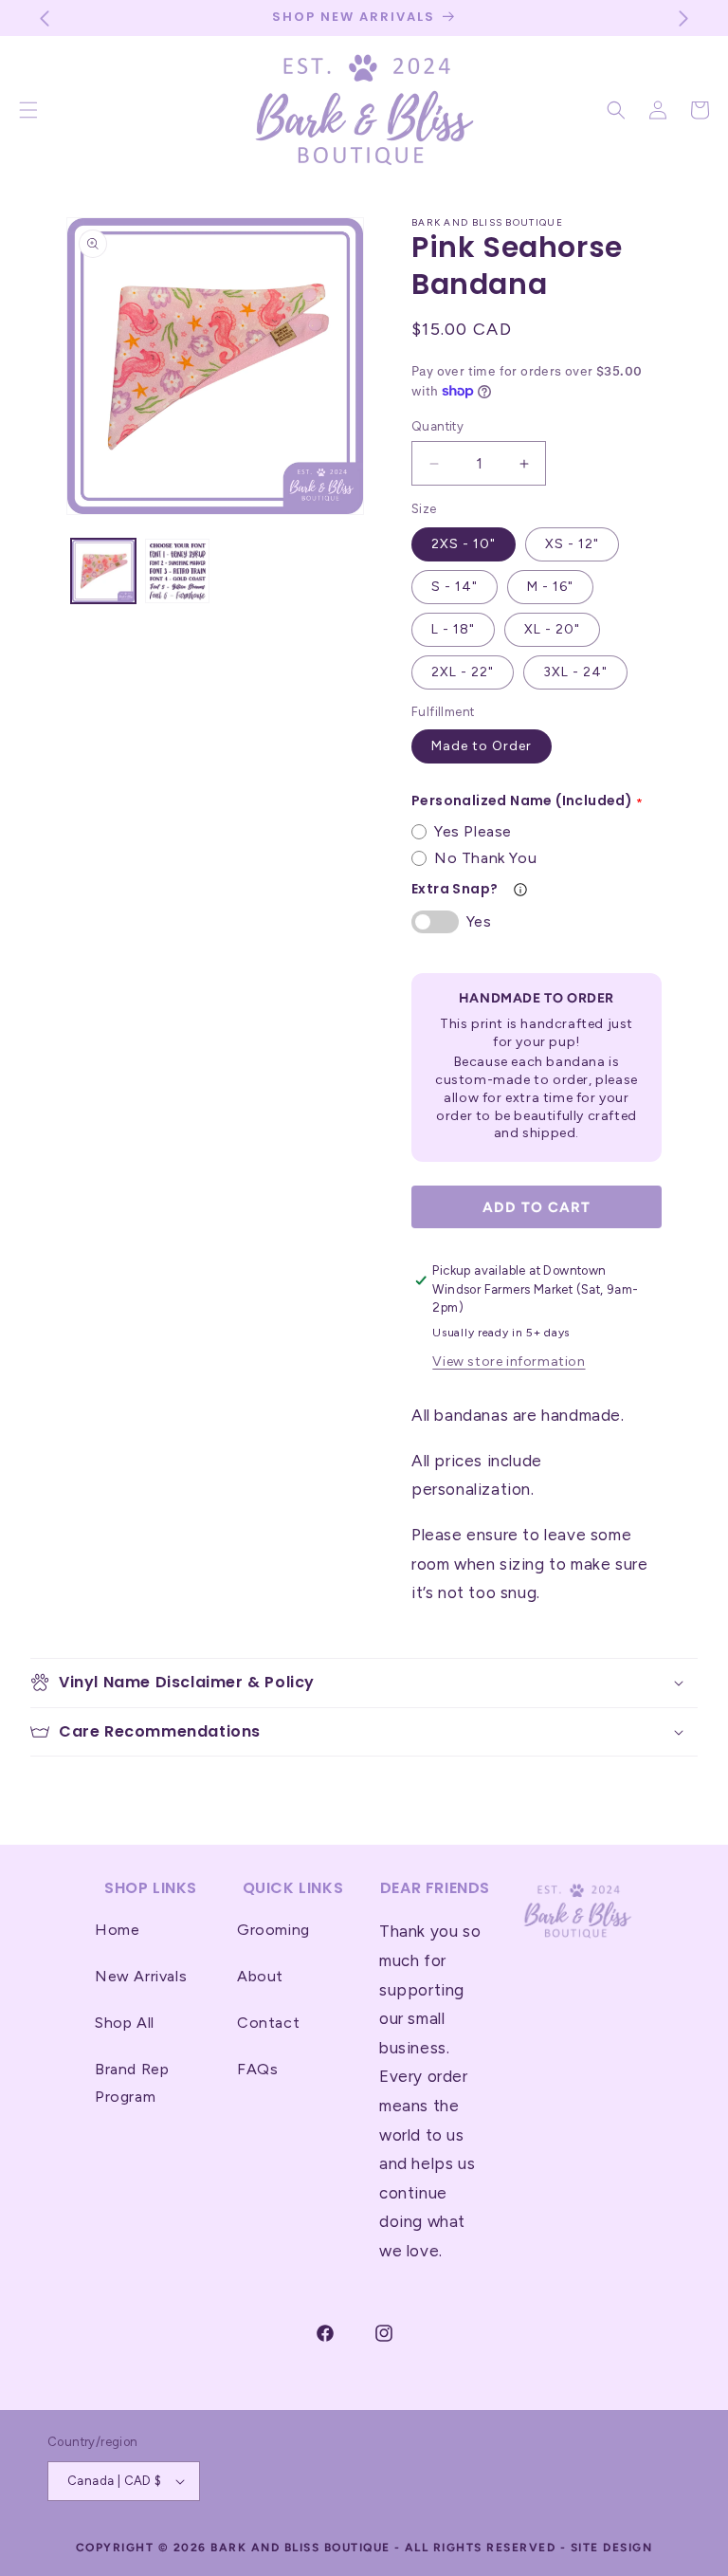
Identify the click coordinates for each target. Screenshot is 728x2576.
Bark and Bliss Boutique (300, 2548)
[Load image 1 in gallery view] (103, 571)
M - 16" (550, 587)
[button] (616, 110)
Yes (479, 921)
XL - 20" (552, 629)
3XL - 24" (575, 672)
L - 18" (453, 629)
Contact (268, 2023)
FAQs (257, 2069)
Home (117, 1930)
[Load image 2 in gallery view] (177, 571)
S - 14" (455, 587)
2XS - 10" (464, 544)
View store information (509, 1362)
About (260, 1976)
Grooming (273, 1930)
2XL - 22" (463, 672)
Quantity (437, 426)
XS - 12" (572, 544)
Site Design (612, 2548)
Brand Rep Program (132, 2083)
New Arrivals (141, 1976)
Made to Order (482, 746)
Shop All (125, 2023)
